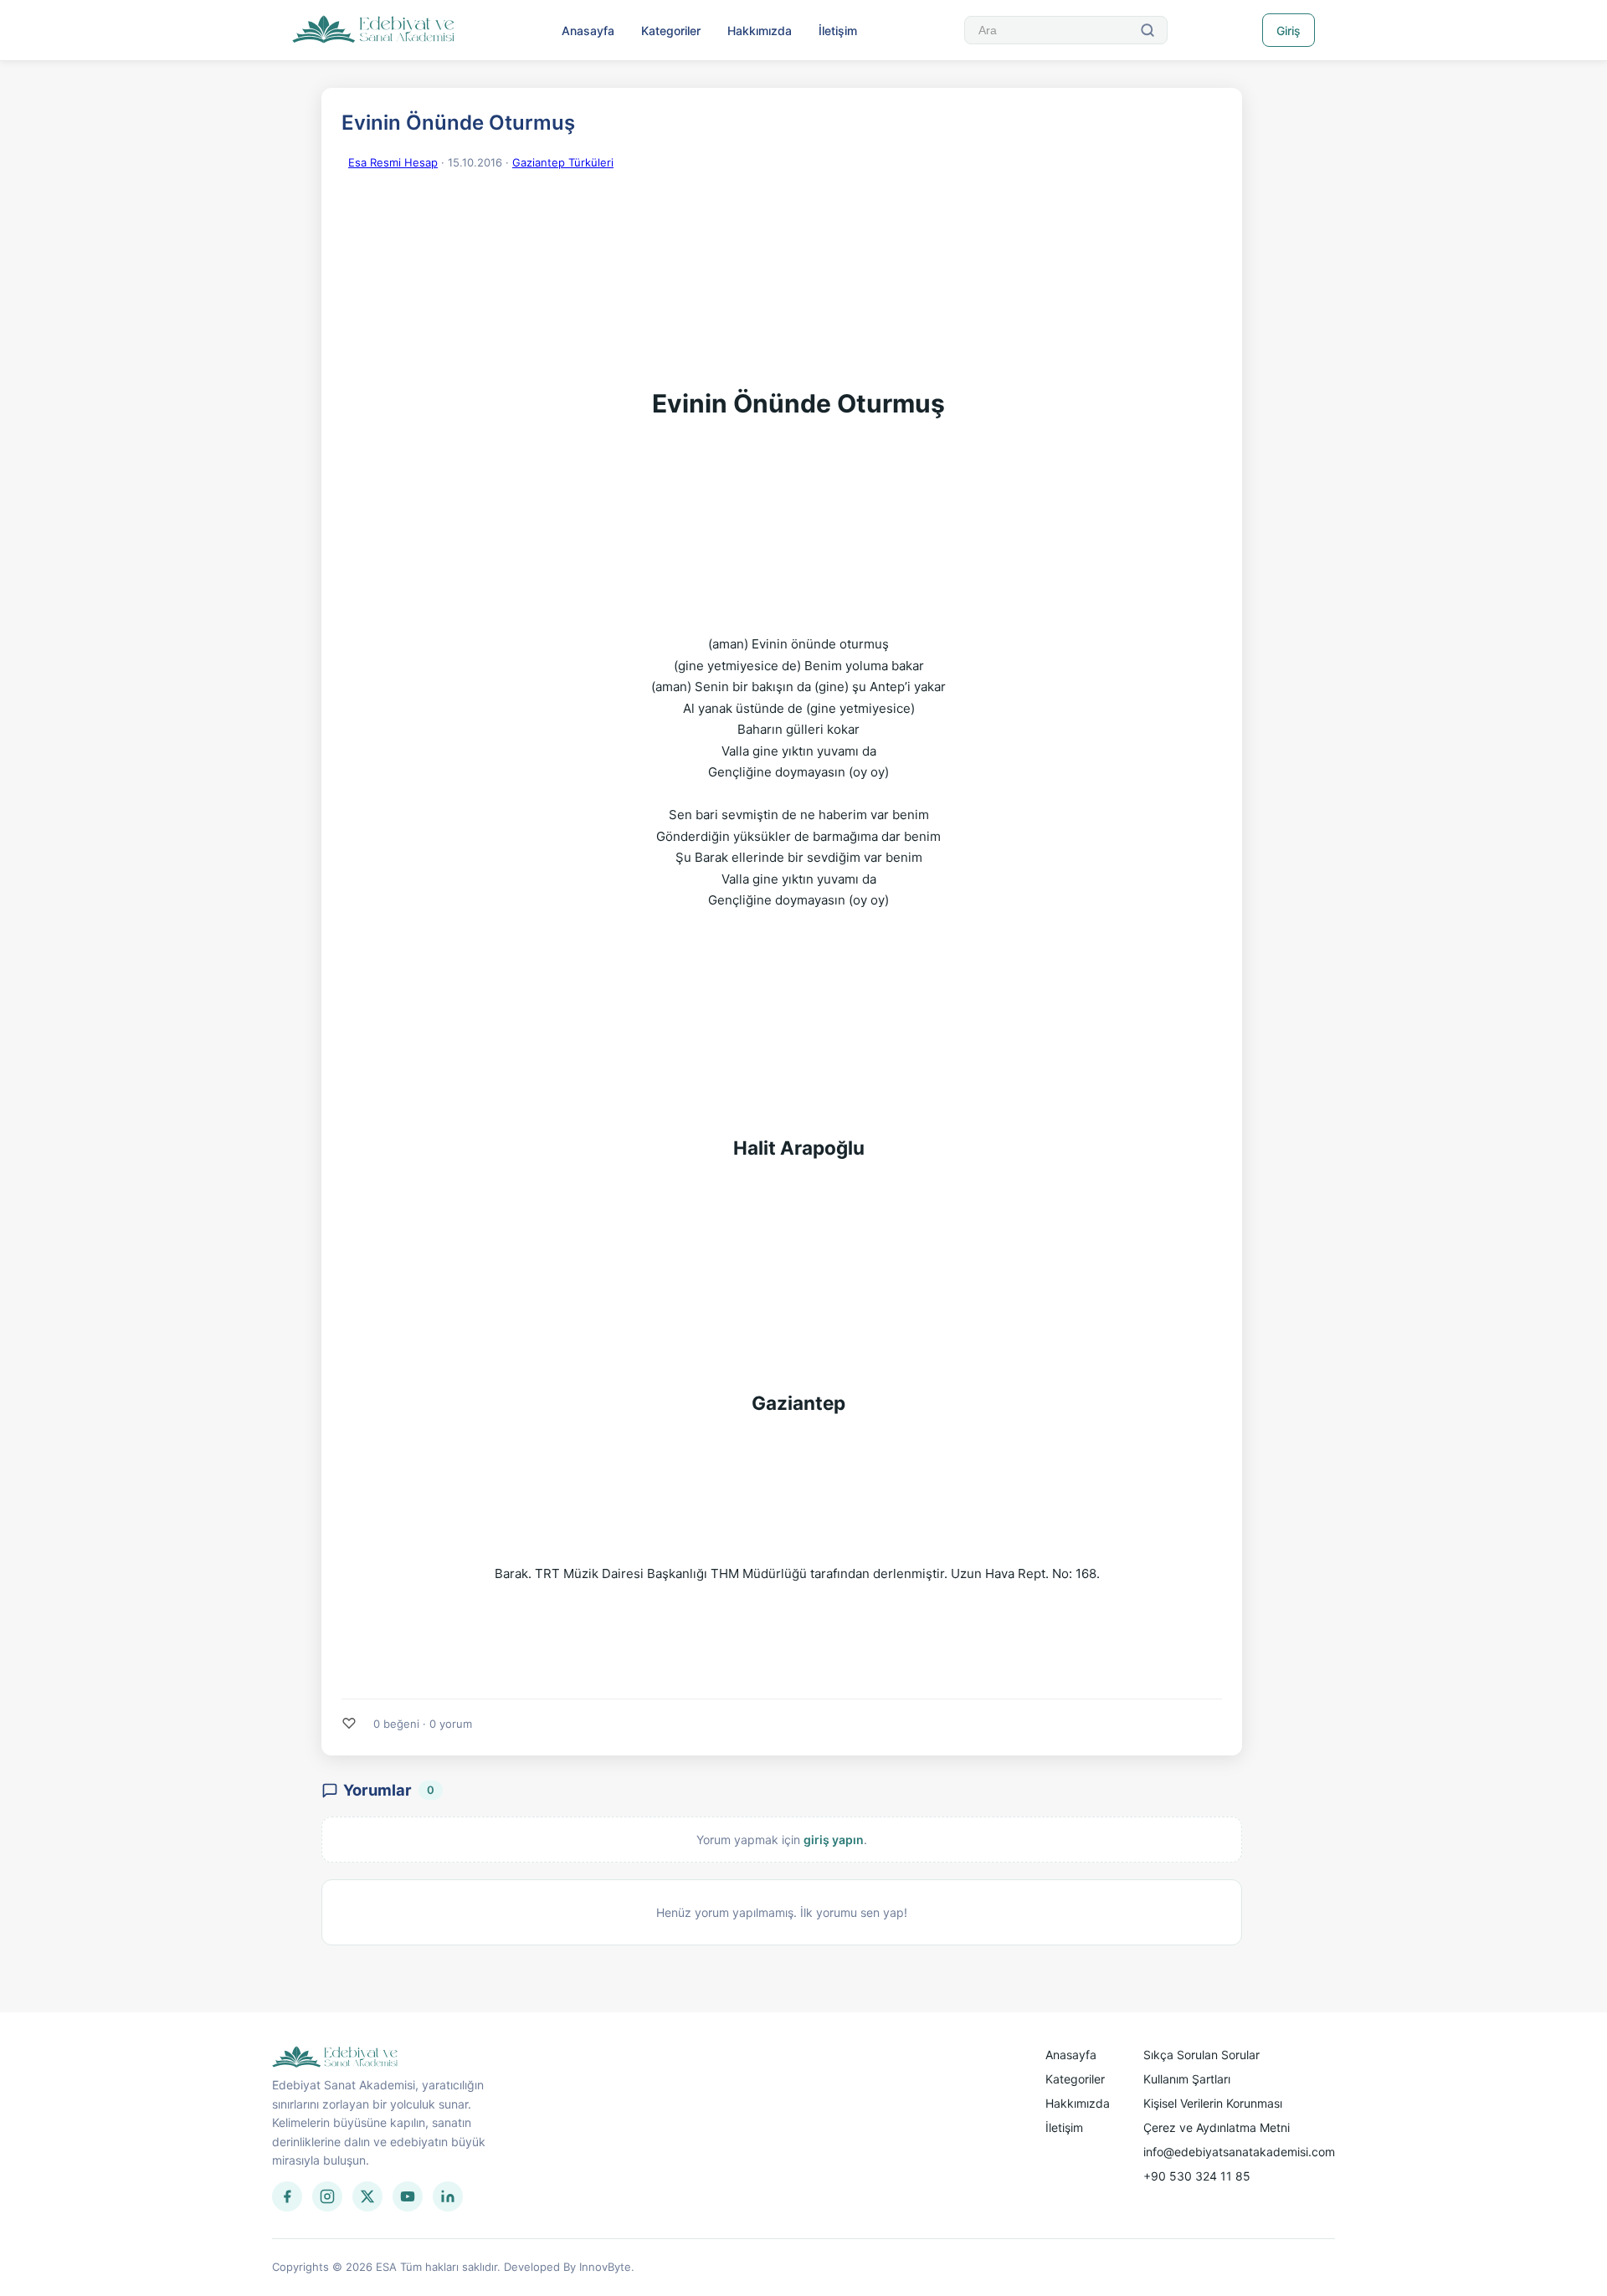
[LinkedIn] (448, 2196)
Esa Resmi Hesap (393, 162)
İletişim (838, 31)
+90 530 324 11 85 (1197, 2176)
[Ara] (1147, 30)
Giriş (1289, 31)
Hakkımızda (760, 31)
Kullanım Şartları (1187, 2079)
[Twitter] (367, 2196)
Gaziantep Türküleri (563, 162)
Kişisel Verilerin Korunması (1213, 2103)
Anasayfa (588, 31)
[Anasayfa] (374, 30)
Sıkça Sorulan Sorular (1201, 2055)
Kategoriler (671, 31)
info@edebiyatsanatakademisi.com (1239, 2152)
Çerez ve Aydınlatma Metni (1217, 2127)
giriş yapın (834, 1840)
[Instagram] (327, 2196)
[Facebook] (287, 2196)
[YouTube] (408, 2196)
